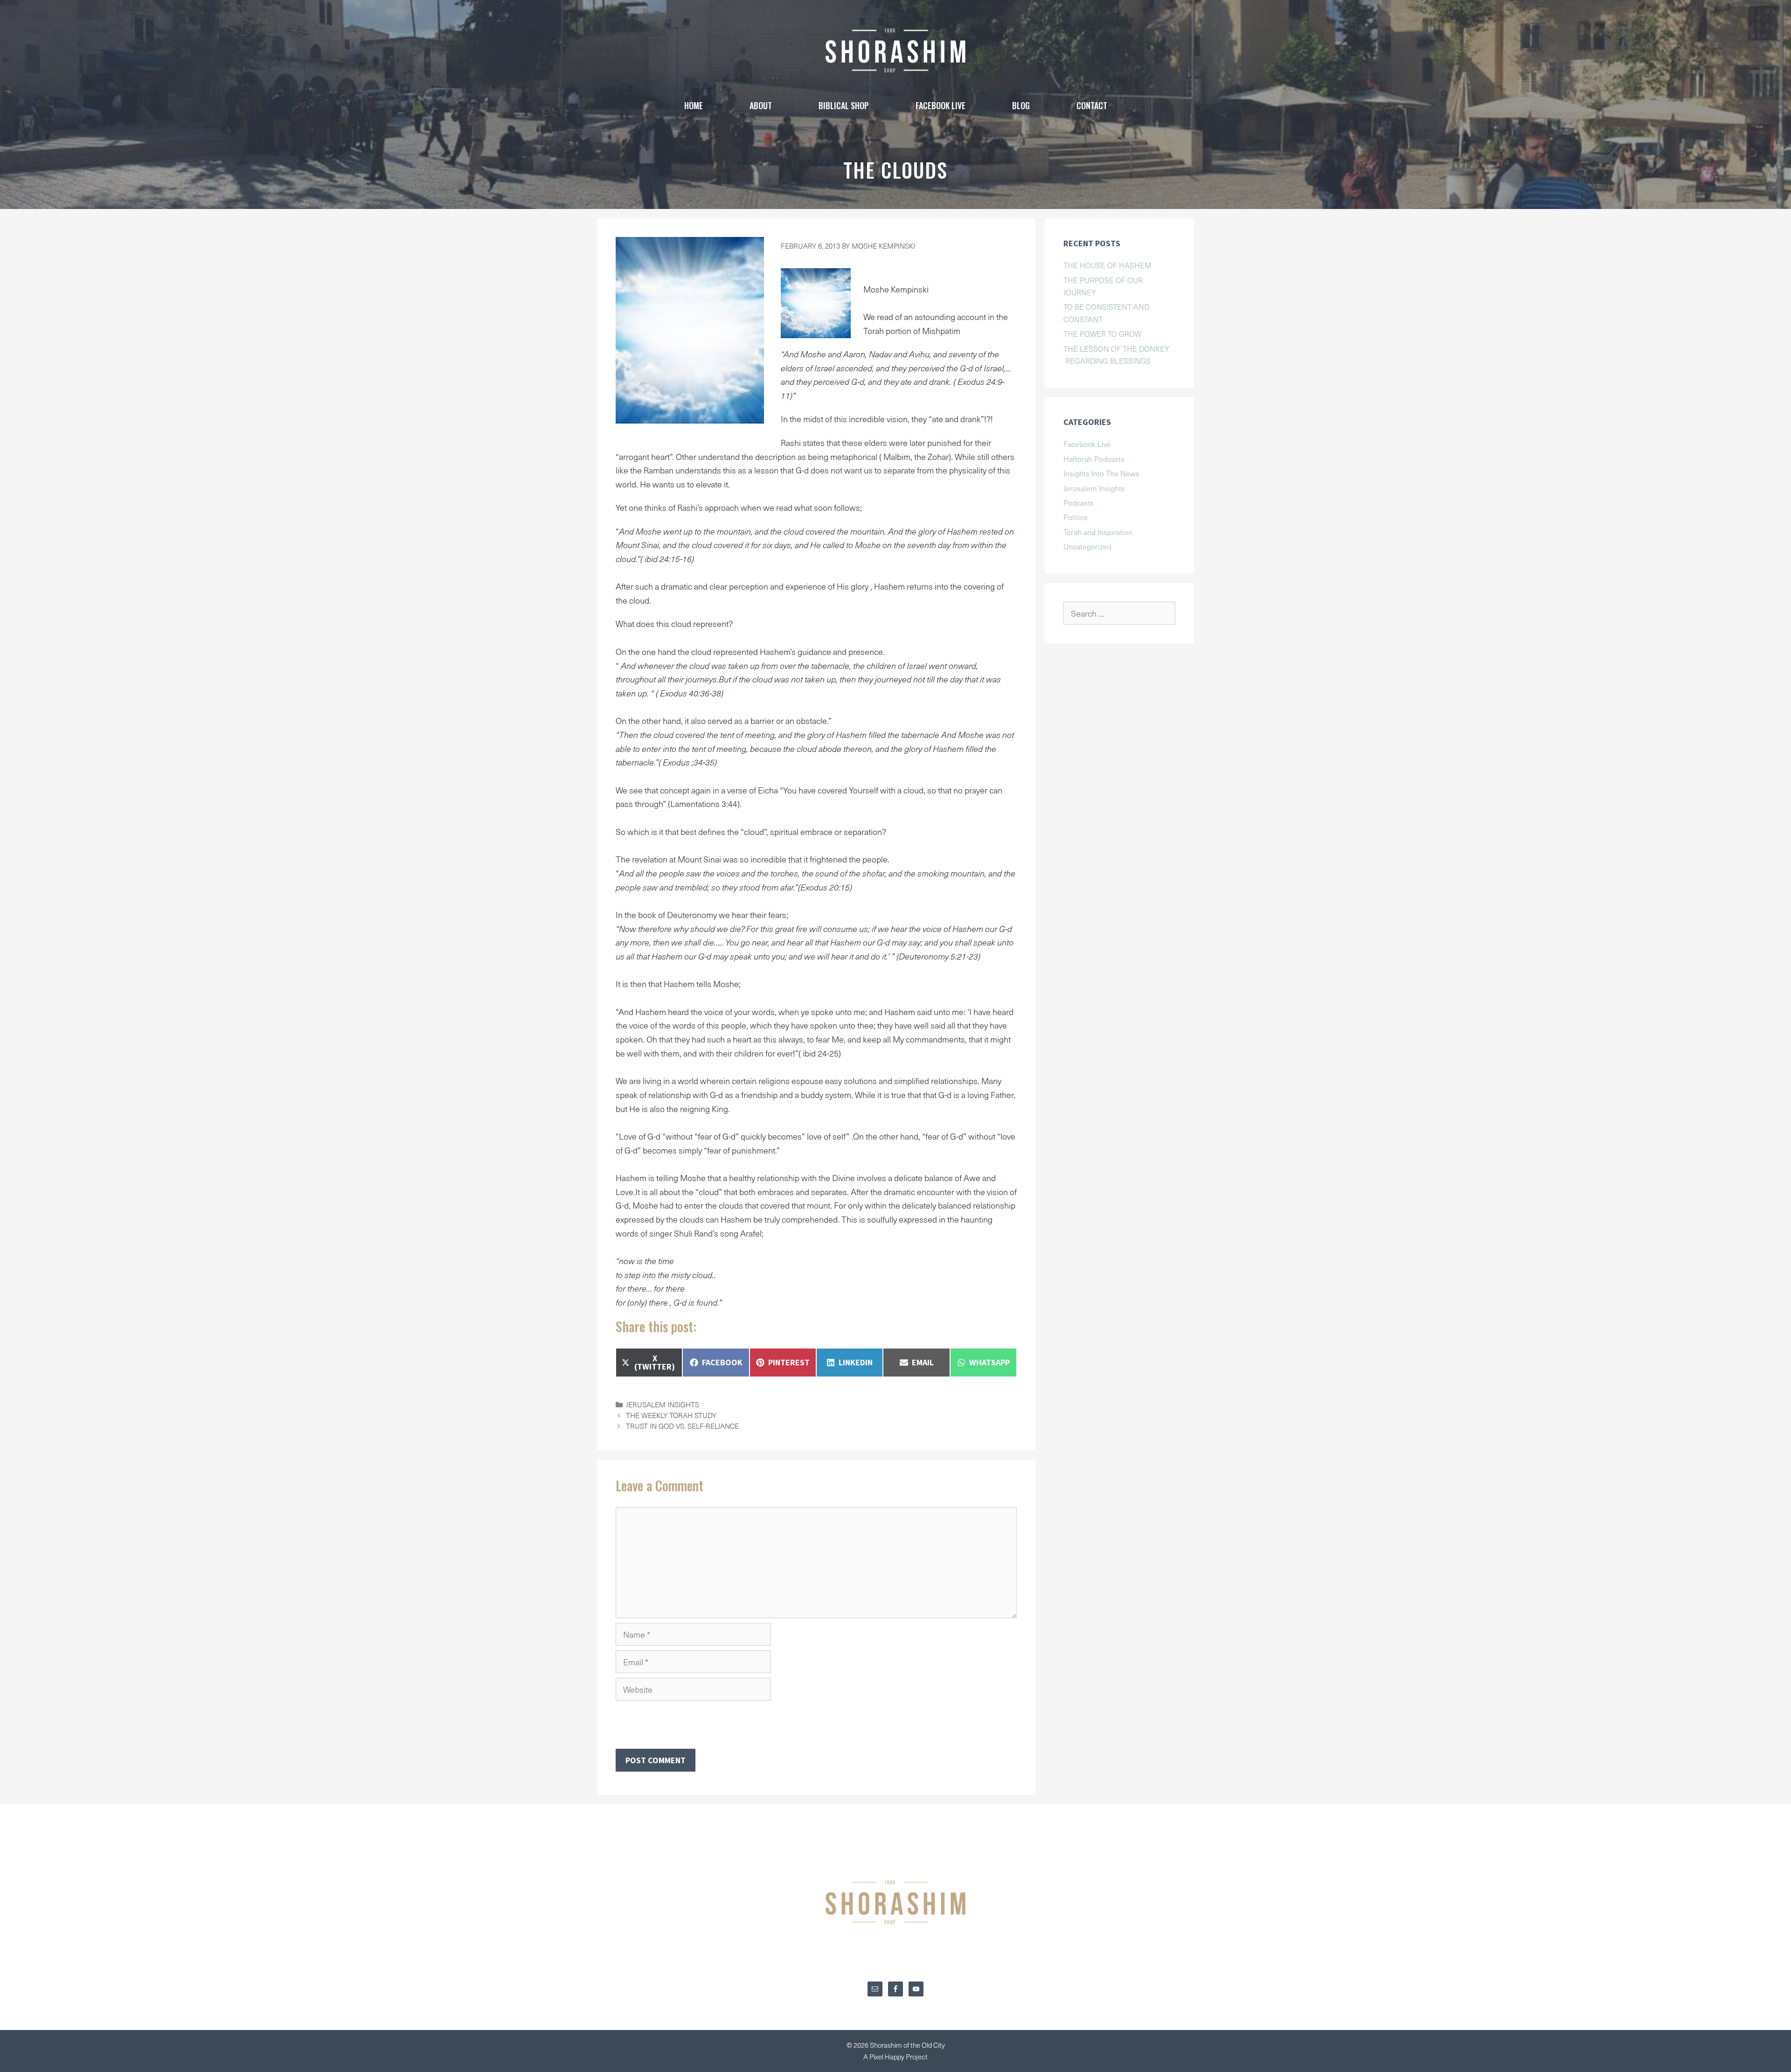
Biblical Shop (844, 105)
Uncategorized (1087, 546)
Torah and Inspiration (1098, 532)
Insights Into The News (1101, 473)
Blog (1021, 105)
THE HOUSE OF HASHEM (1107, 265)
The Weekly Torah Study (671, 1415)
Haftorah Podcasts (1094, 459)
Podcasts (1079, 502)
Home (694, 105)
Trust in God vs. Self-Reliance (682, 1426)
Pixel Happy (888, 2057)
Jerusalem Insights (663, 1404)
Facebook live (941, 105)
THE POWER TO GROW (1102, 334)
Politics (1076, 517)
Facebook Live (1087, 444)
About (761, 105)
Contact (1092, 105)
